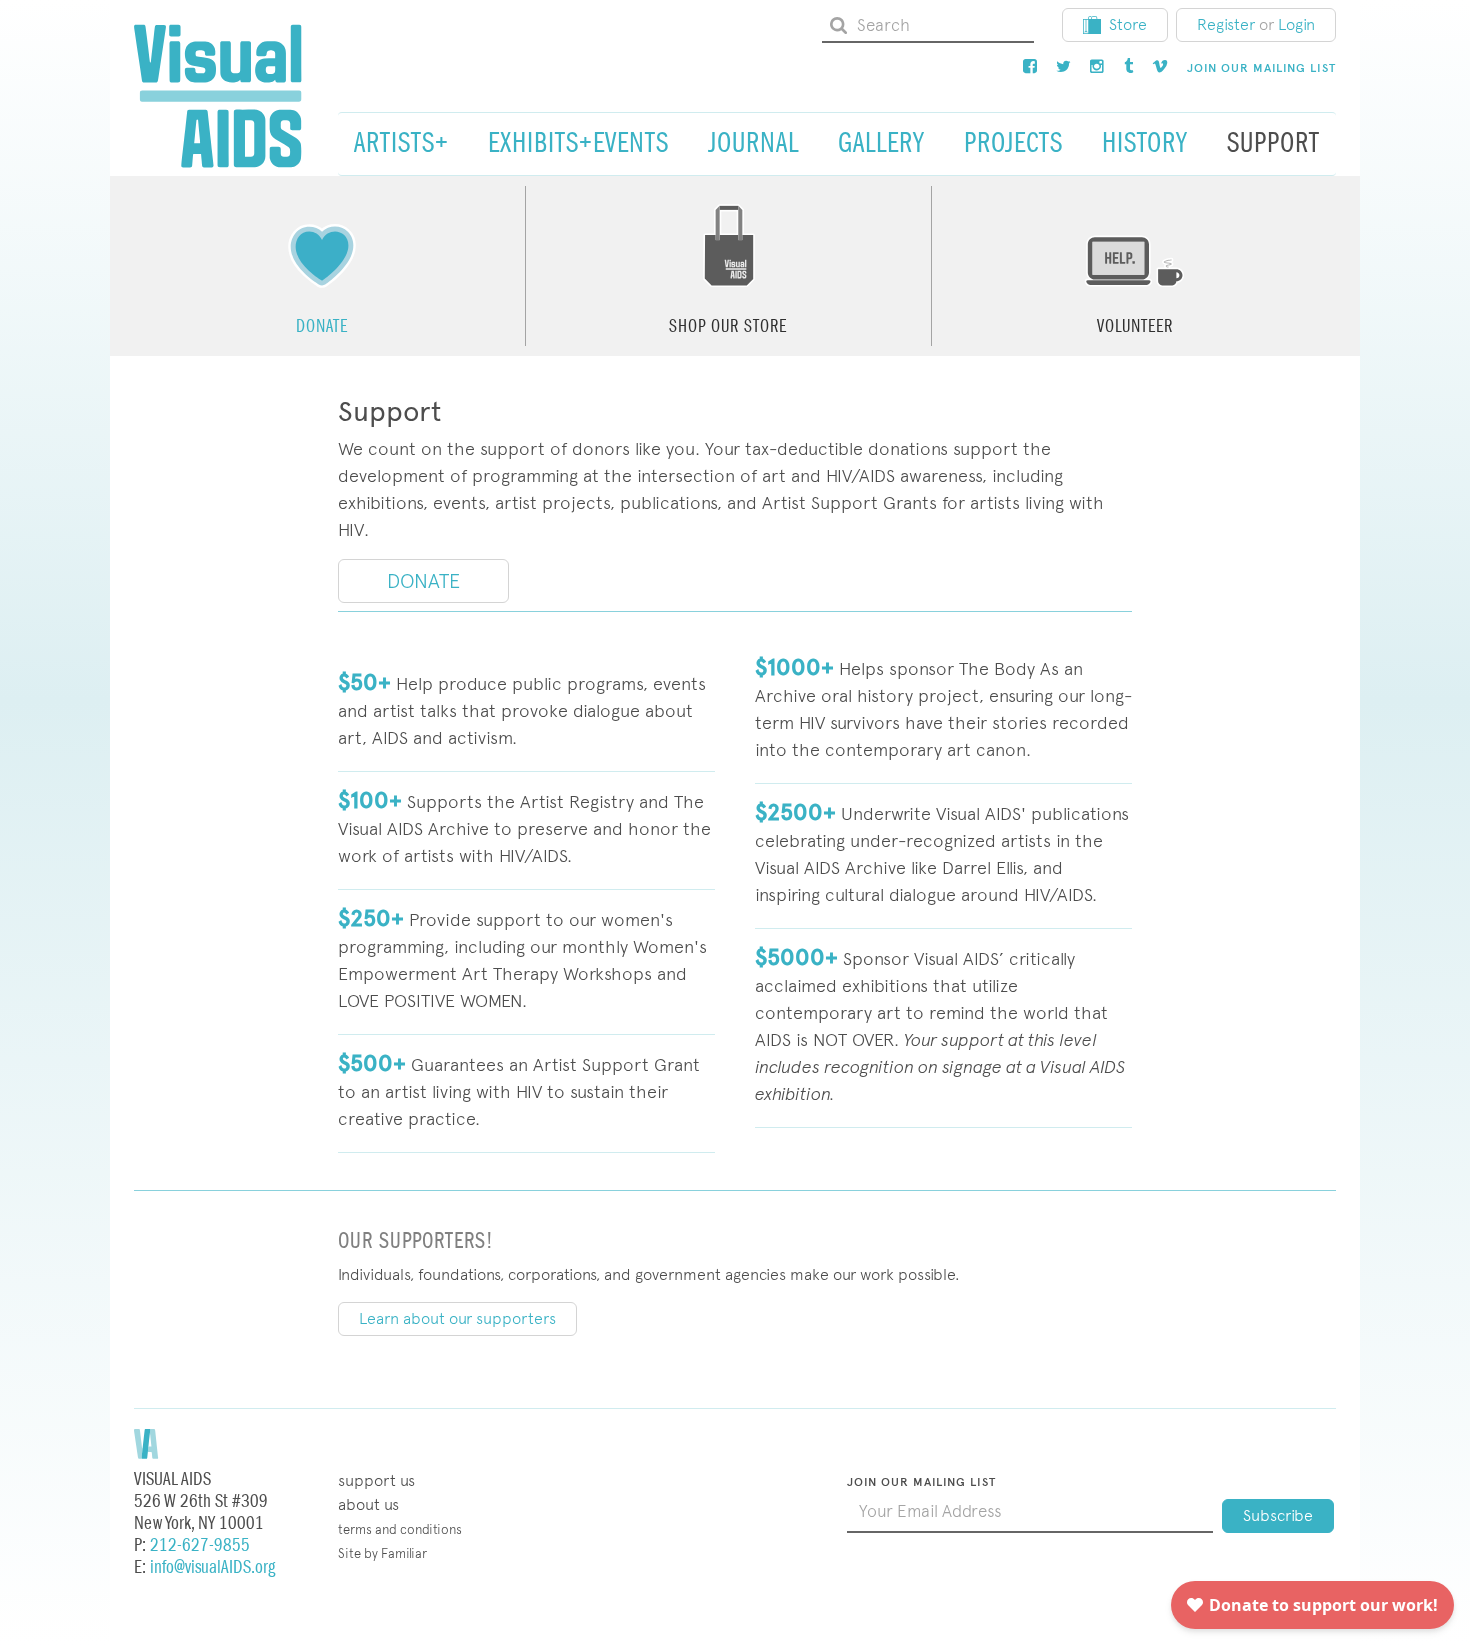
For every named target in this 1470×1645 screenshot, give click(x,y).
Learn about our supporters (457, 1318)
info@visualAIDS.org (212, 1567)
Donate (423, 581)
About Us (368, 1504)
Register (1226, 24)
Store (1128, 24)
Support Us (376, 1480)
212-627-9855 (200, 1545)
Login (1296, 24)
